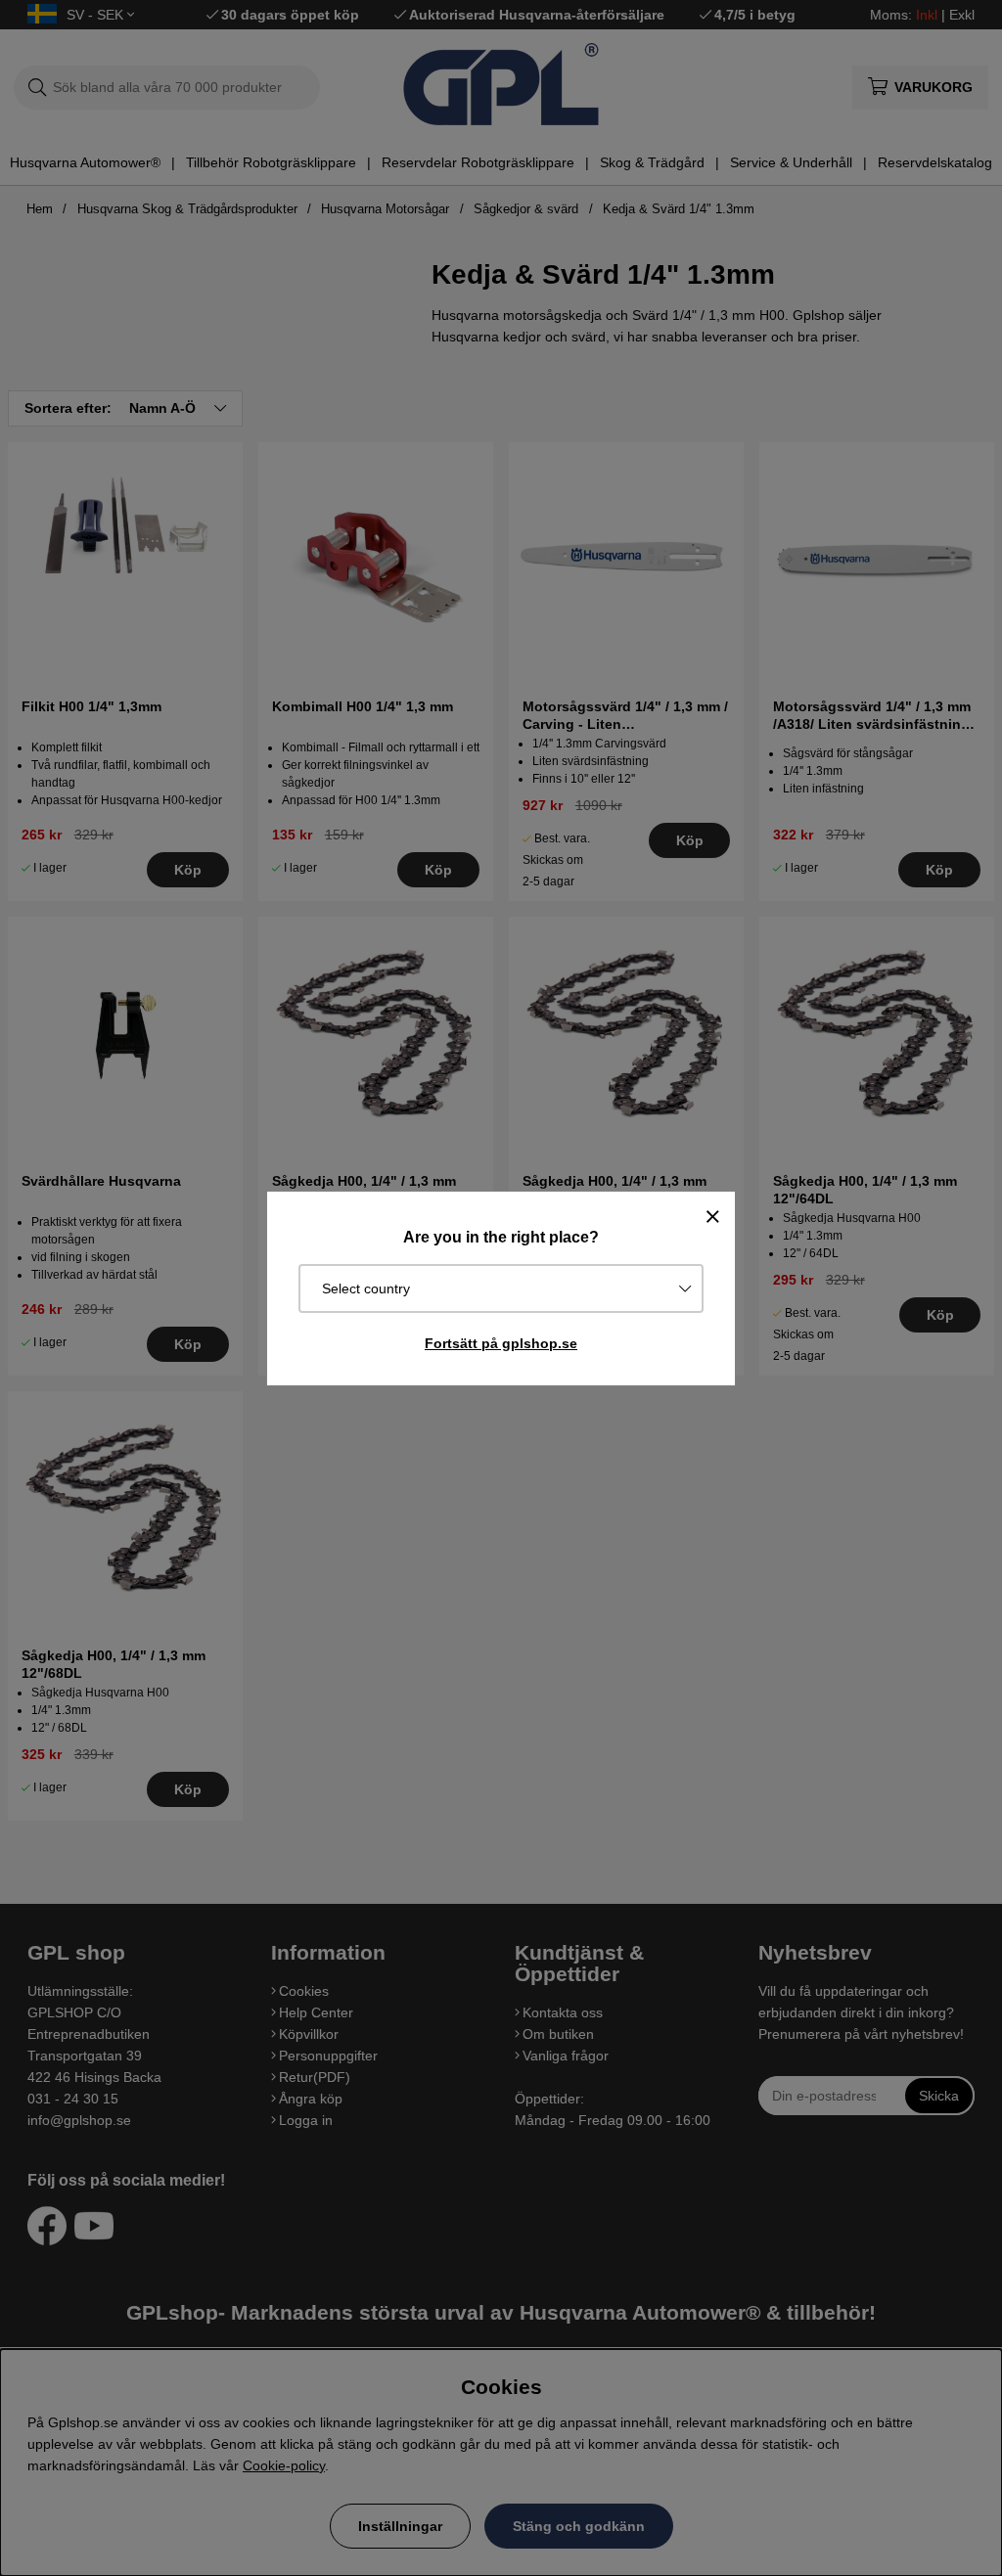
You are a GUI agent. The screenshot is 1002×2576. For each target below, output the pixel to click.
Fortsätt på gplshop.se (501, 1343)
